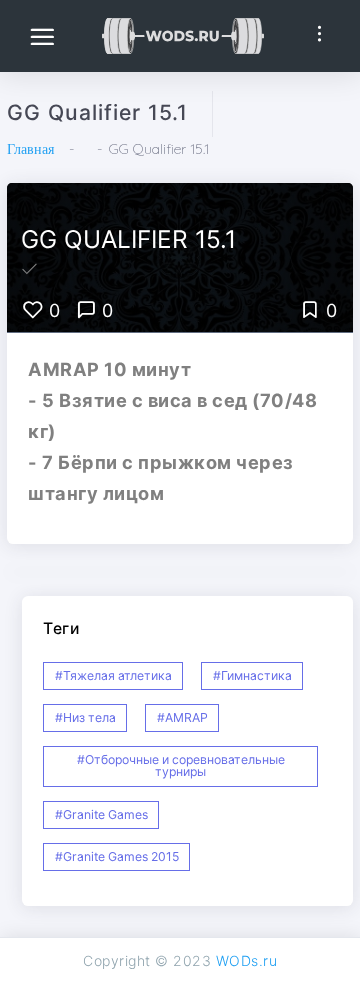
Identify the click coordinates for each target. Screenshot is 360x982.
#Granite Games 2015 (117, 856)
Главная (30, 149)
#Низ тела (85, 717)
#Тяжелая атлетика (113, 675)
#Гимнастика (252, 675)
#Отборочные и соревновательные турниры (181, 765)
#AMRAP (182, 717)
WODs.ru (247, 960)
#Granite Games (101, 814)
